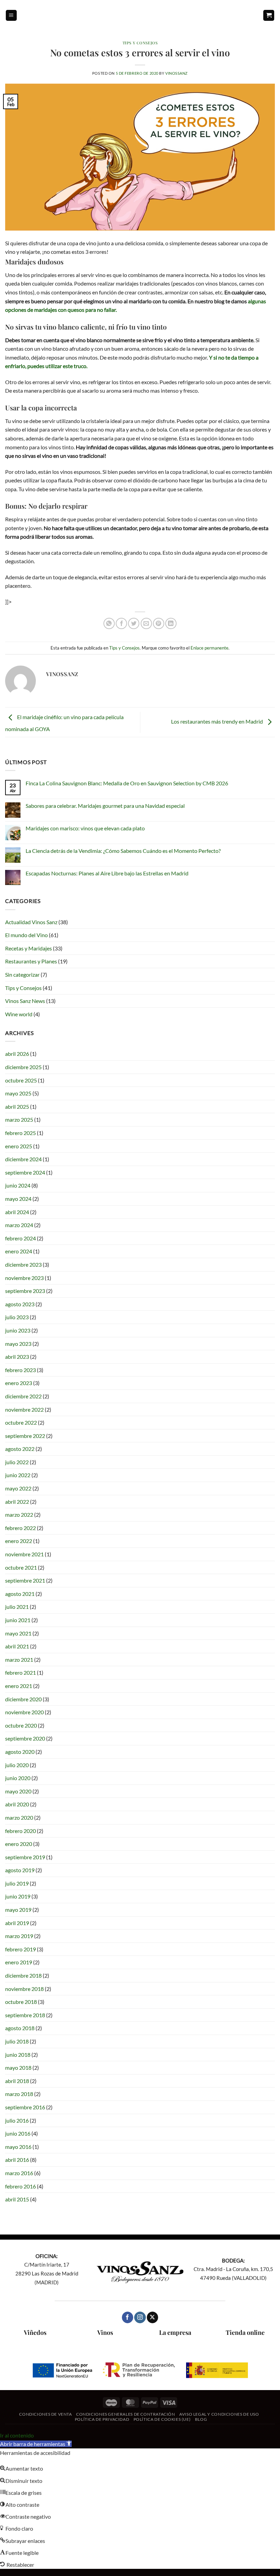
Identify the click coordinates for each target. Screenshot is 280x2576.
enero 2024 (19, 1251)
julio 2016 (17, 2120)
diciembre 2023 (23, 1264)
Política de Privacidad (102, 2419)
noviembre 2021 (24, 1554)
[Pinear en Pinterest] (159, 623)
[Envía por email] (146, 623)
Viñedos (35, 2332)
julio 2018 (17, 2041)
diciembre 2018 (23, 1975)
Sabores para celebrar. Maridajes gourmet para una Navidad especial (105, 806)
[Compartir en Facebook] (121, 623)
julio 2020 (17, 1765)
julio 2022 (17, 1462)
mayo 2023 (18, 1344)
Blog (201, 2419)
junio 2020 (18, 1778)
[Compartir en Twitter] (134, 623)
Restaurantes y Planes (31, 961)
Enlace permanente (209, 648)
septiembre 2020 (25, 1738)
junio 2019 (18, 1896)
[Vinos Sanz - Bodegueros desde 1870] (140, 15)
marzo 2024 (19, 1225)
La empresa (175, 2332)
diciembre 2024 (23, 1159)
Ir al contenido (17, 2435)
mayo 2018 (18, 2068)
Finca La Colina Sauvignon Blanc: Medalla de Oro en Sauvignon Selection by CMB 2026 (127, 783)
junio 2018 (18, 2055)
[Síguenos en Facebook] (128, 2317)
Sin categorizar (22, 974)
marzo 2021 (19, 1660)
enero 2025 (19, 1146)
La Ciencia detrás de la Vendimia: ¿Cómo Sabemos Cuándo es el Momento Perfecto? (123, 851)
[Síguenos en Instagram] (140, 2317)
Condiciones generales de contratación (126, 2414)
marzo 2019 (19, 1936)
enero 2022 (19, 1541)
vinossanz (177, 73)
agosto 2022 (20, 1449)
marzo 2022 (19, 1515)
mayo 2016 (18, 2147)
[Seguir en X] (152, 2317)
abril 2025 (17, 1107)
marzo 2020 (19, 1817)
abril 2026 (17, 1054)
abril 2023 (17, 1357)
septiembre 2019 (25, 1857)
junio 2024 (18, 1185)
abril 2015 (17, 2199)
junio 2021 (18, 1620)
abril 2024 (17, 1212)
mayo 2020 (18, 1791)
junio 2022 (18, 1475)
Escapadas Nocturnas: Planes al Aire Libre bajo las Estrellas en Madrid (107, 873)
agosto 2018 (20, 2028)
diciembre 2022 (23, 1396)
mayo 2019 (18, 1910)
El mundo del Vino (26, 935)
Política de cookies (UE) (162, 2419)
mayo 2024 (18, 1199)
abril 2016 (17, 2160)
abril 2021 (17, 1646)
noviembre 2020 (24, 1712)
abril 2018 (17, 2081)
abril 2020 (17, 1804)
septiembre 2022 (25, 1436)
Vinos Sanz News (25, 1001)
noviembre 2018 (24, 1989)
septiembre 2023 (25, 1291)
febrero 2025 (20, 1133)
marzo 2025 (19, 1119)
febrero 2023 (20, 1370)
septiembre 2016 (25, 2107)
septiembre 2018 (25, 2015)
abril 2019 (17, 1923)
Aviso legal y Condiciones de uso (219, 2414)
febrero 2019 (20, 1949)
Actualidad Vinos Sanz (31, 922)
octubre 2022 (21, 1422)
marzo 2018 (19, 2094)
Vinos (105, 2332)
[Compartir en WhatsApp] (109, 623)
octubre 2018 (21, 2002)
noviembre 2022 (24, 1409)
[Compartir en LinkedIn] (171, 623)
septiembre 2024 (25, 1172)
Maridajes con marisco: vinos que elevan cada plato (85, 828)
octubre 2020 (21, 1725)
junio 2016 (18, 2133)
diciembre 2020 (23, 1699)
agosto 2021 (20, 1594)
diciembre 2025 (23, 1067)
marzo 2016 (19, 2173)
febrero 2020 (20, 1831)
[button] (11, 16)
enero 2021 (19, 1686)
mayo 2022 (18, 1488)
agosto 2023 (20, 1304)
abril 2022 (17, 1502)
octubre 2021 (21, 1567)
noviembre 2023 (24, 1278)
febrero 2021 (20, 1672)
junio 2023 (18, 1330)
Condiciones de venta (45, 2414)
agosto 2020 (20, 1752)
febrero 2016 (20, 2186)
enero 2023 (19, 1383)
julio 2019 (17, 1883)
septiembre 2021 (25, 1580)
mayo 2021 (18, 1633)
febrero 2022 (20, 1528)
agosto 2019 (20, 1870)
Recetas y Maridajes (29, 948)
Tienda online (245, 2332)
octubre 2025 (21, 1080)
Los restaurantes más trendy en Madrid (218, 721)
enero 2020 (19, 1844)
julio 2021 (17, 1607)
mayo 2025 (18, 1093)
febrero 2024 (20, 1238)
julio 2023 (17, 1317)
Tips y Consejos (140, 43)
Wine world (19, 1014)
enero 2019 (19, 1962)
